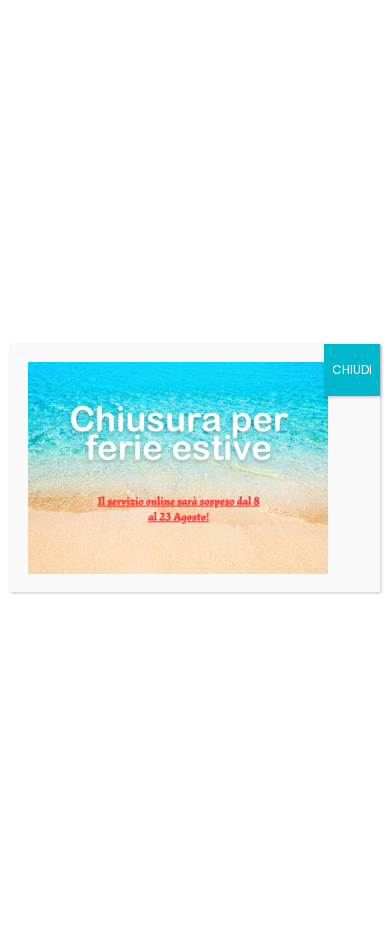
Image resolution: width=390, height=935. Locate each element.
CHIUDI (352, 369)
